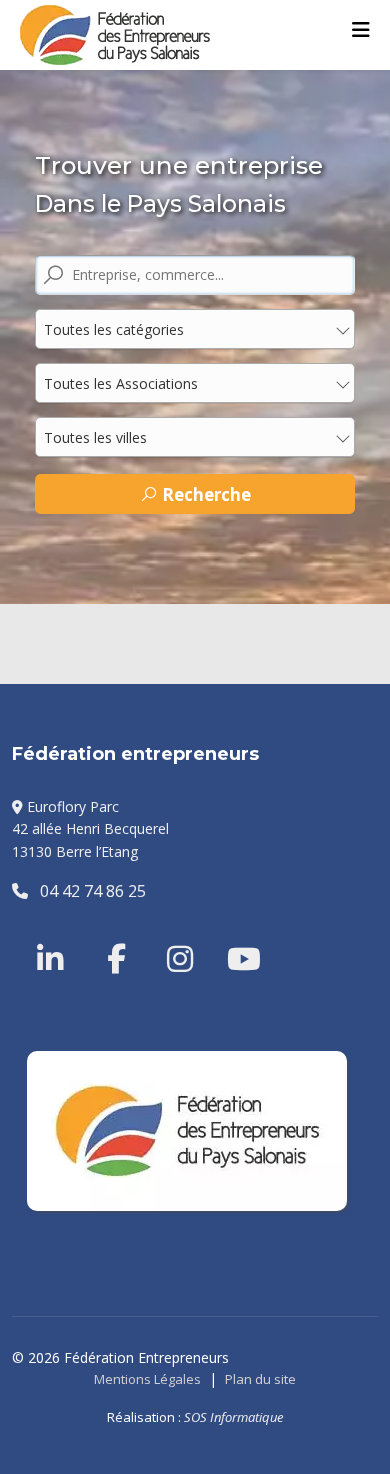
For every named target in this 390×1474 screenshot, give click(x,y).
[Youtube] (227, 935)
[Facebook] (107, 935)
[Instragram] (167, 935)
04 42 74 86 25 (87, 891)
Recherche (204, 494)
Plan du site (260, 1379)
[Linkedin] (52, 935)
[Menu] (361, 30)
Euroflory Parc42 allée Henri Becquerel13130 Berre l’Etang (90, 829)
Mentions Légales (147, 1379)
